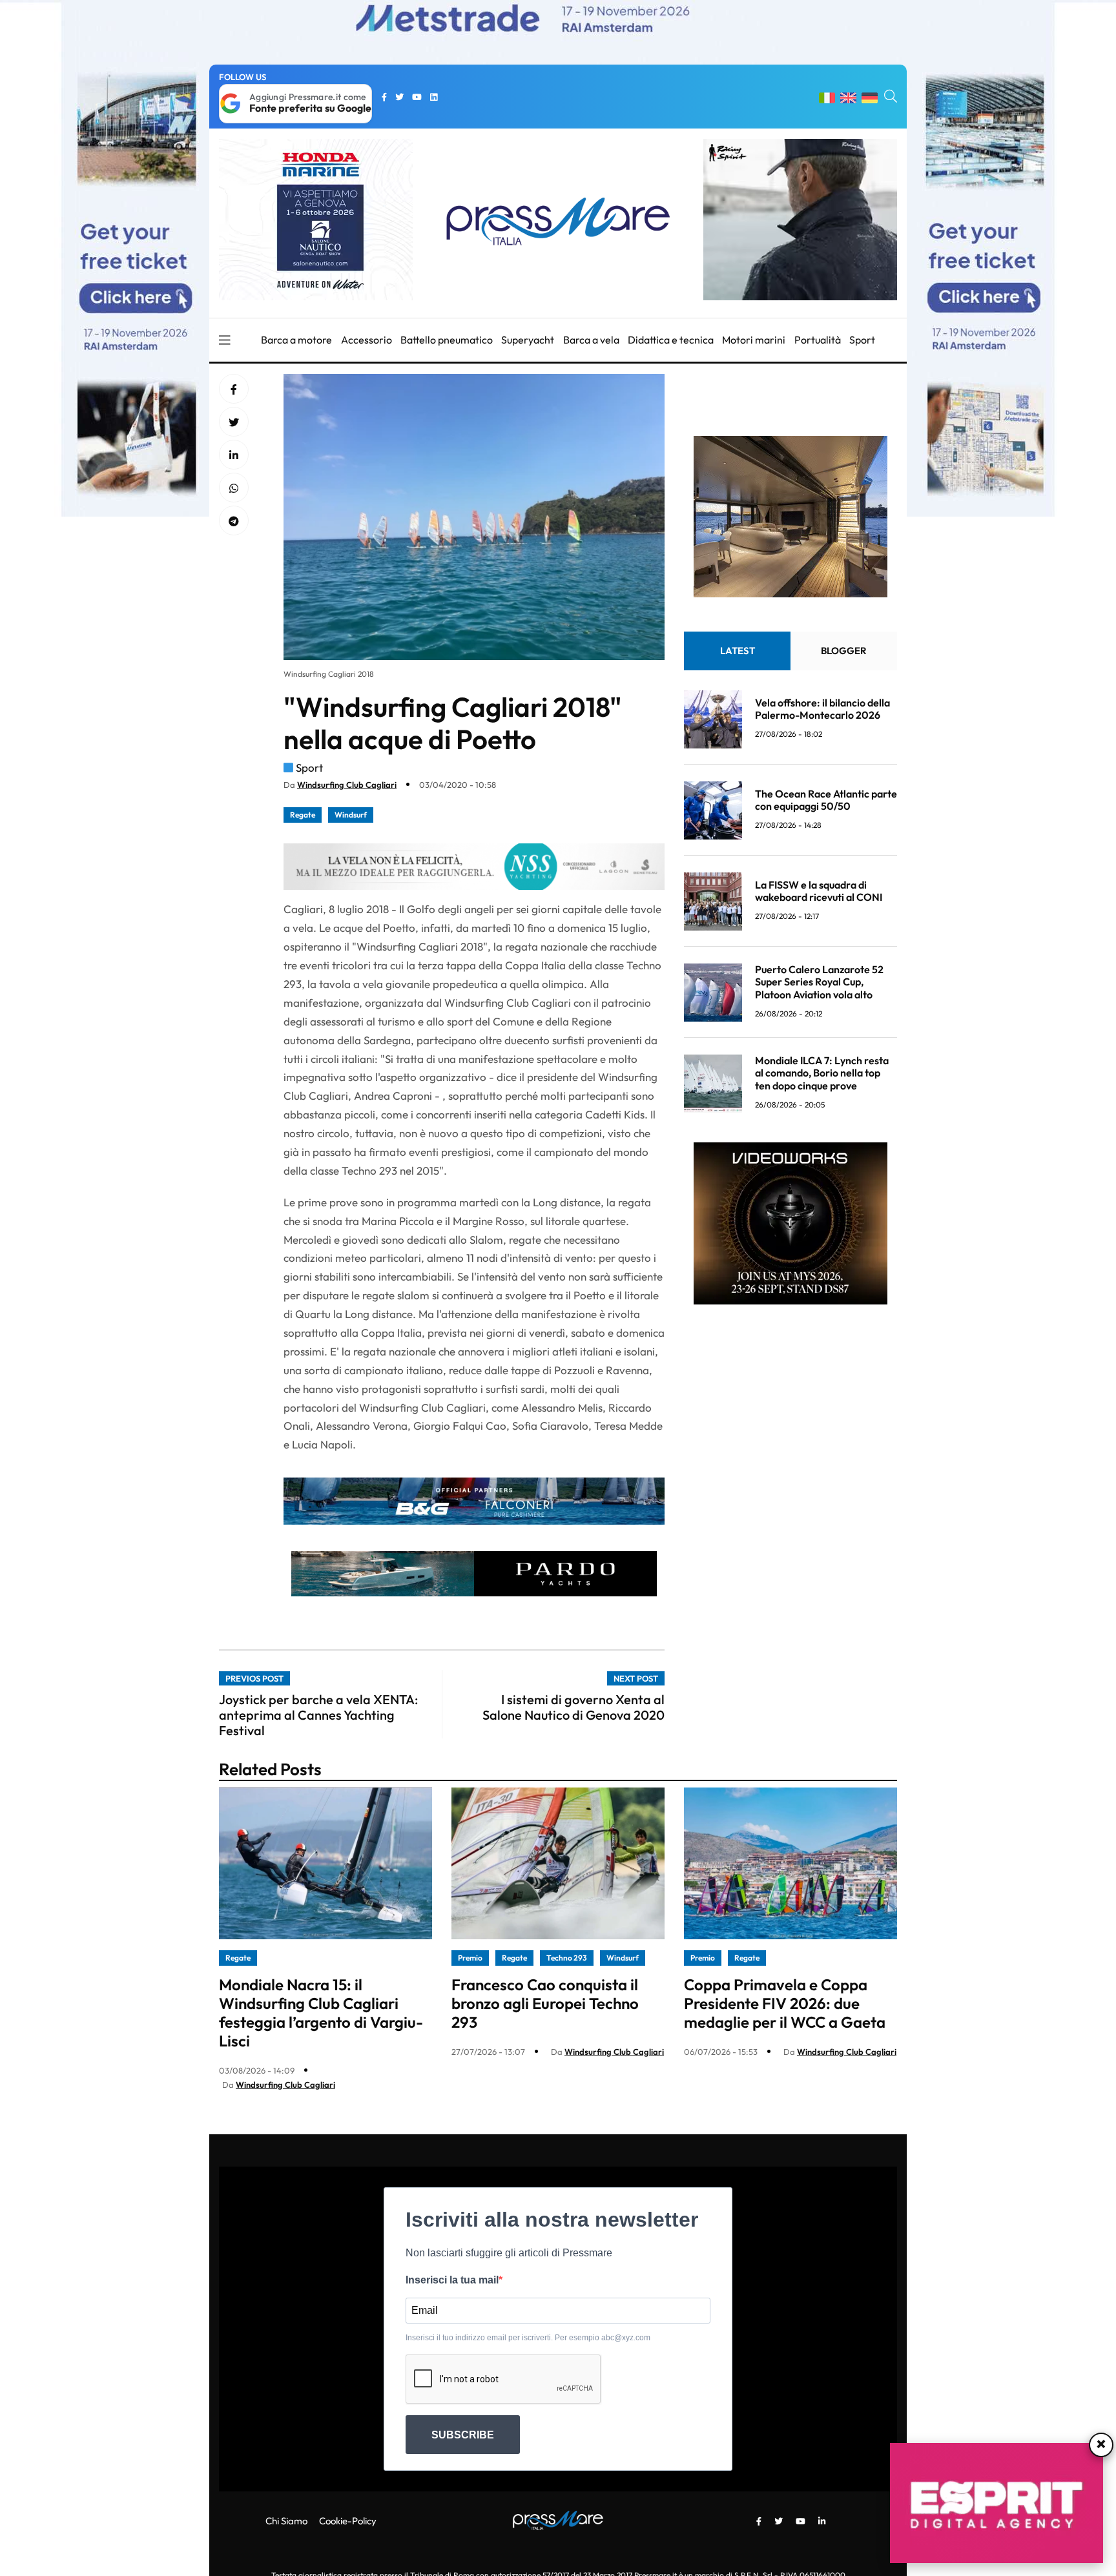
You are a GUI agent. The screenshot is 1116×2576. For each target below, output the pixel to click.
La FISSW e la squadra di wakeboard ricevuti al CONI (819, 891)
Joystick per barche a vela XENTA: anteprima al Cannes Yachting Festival (318, 1715)
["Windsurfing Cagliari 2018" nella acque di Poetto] (234, 455)
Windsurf (351, 815)
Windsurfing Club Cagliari (347, 785)
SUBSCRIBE (463, 2435)
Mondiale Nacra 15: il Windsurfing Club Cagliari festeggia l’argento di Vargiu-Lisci (321, 2012)
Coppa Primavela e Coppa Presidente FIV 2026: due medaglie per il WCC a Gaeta (785, 2003)
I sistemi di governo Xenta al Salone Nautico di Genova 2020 (573, 1707)
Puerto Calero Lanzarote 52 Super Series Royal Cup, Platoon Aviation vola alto (819, 982)
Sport (862, 340)
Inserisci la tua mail (452, 2280)
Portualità (818, 340)
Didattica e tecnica (671, 340)
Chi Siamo (286, 2521)
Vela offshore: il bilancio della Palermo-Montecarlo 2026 (822, 709)
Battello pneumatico (447, 340)
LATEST (738, 651)
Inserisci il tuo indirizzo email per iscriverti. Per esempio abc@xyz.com (528, 2338)
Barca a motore (296, 340)
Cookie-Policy (348, 2521)
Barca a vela (591, 340)
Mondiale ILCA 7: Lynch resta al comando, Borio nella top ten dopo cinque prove (822, 1073)
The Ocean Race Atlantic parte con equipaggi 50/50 (826, 800)
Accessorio (367, 340)
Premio (470, 1958)
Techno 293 (567, 1958)
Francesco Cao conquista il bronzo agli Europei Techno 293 (545, 2003)
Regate (303, 815)
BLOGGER (844, 651)
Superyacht (528, 340)
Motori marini (754, 340)
